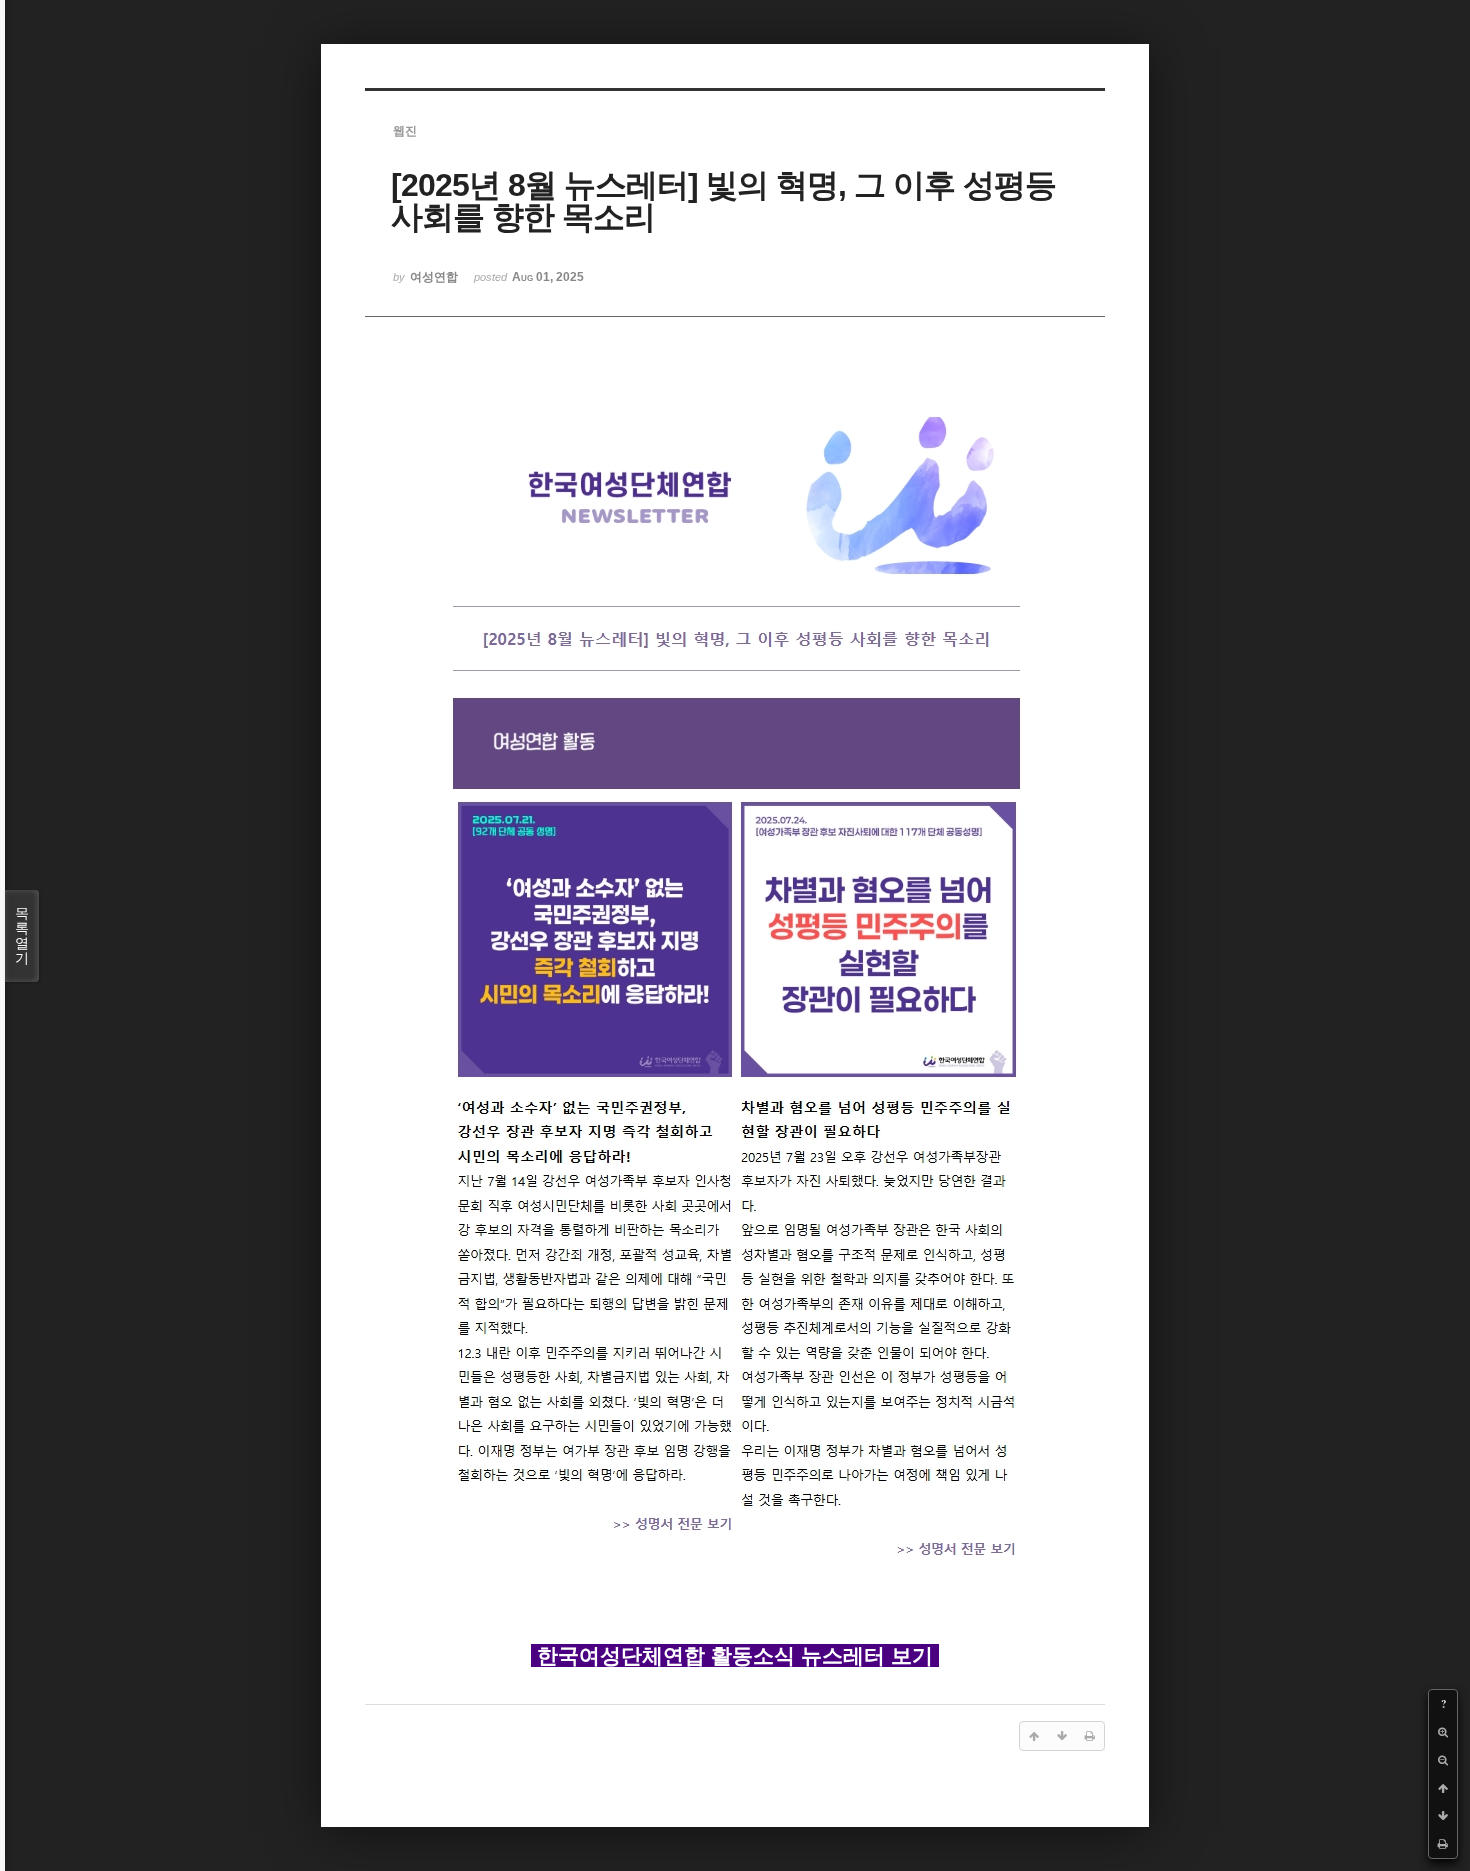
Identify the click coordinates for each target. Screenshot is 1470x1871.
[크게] (1443, 1732)
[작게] (1443, 1760)
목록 (22, 935)
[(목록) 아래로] (1443, 1816)
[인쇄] (1443, 1844)
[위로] (1443, 1788)
